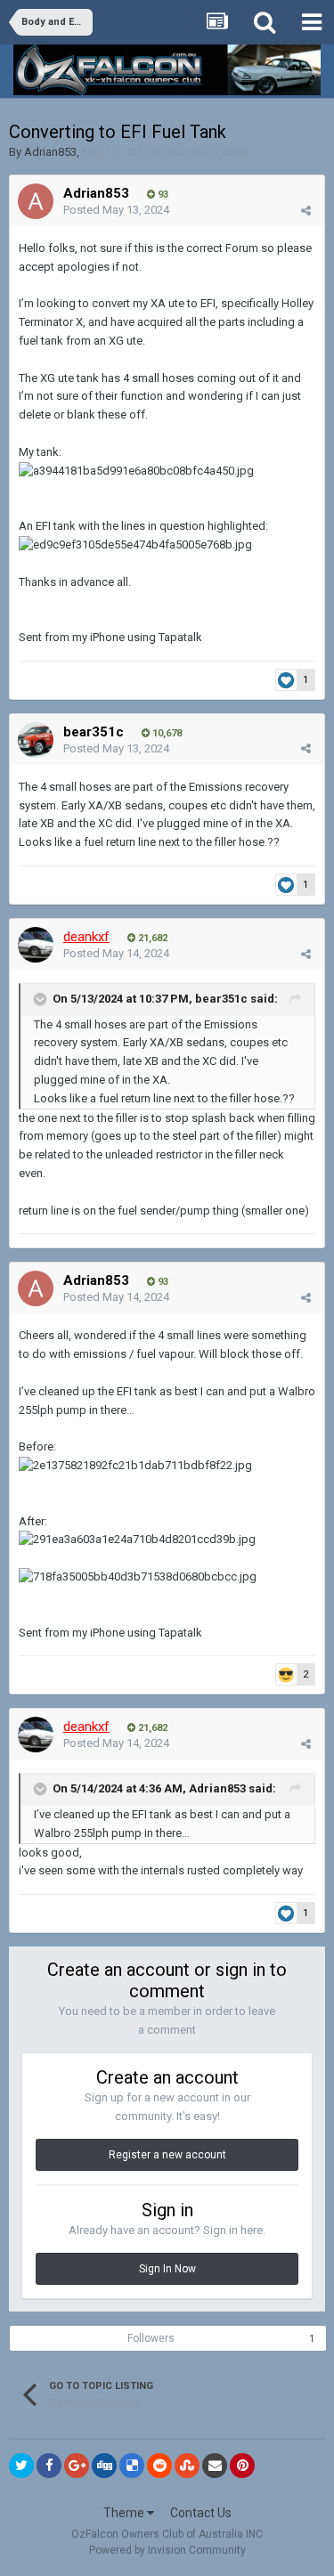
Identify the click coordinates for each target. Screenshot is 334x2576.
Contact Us (201, 2513)
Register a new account (167, 2155)
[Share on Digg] (104, 2466)
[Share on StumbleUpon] (187, 2466)
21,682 (151, 938)
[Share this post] (306, 211)
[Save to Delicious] (132, 2466)
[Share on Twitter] (21, 2466)
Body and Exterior (208, 152)
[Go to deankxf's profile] (36, 945)
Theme (125, 2513)
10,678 (166, 733)
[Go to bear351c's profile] (36, 740)
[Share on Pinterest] (242, 2466)
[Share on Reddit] (159, 2466)
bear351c (94, 732)
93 (162, 195)
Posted (116, 210)
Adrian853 (50, 152)
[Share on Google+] (77, 2466)
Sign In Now (167, 2269)
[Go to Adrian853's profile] (36, 201)
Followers (151, 2338)
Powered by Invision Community (167, 2550)
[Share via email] (215, 2466)
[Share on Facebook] (49, 2466)
